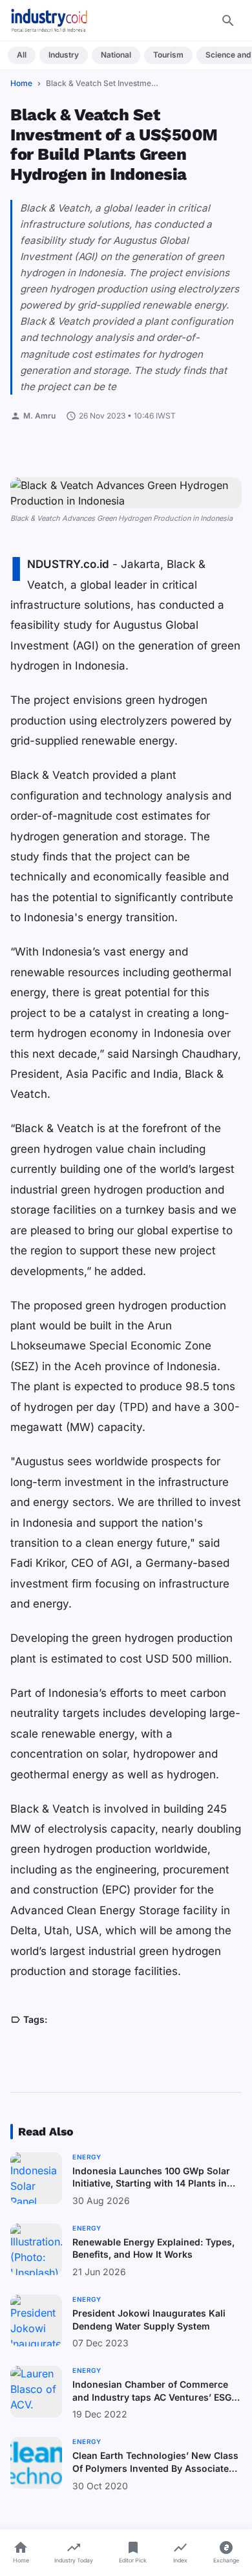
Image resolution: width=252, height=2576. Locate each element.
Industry (64, 55)
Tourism (168, 55)
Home (21, 83)
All (22, 55)
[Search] (228, 21)
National (116, 55)
